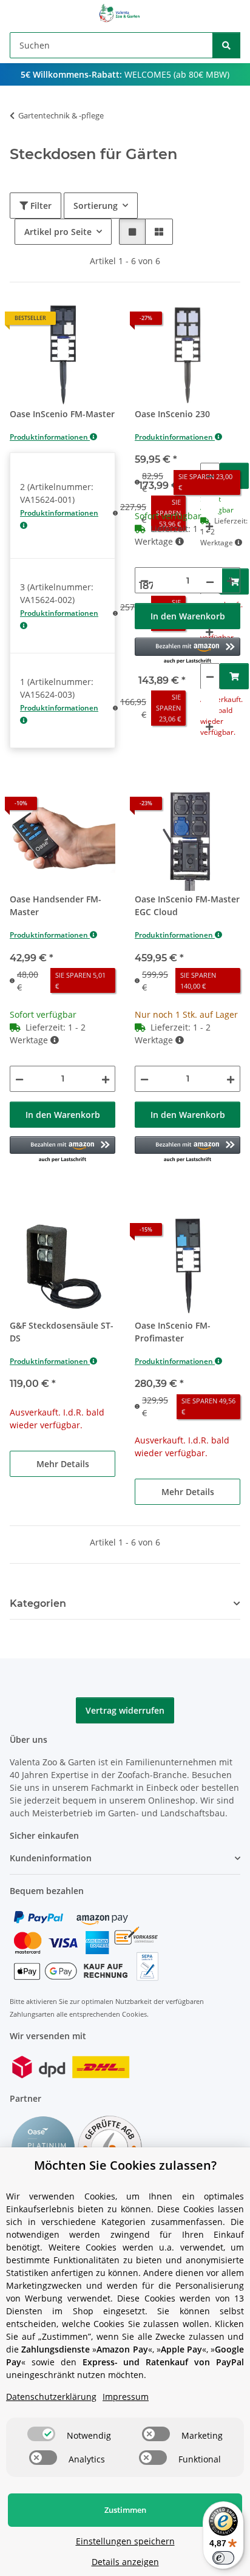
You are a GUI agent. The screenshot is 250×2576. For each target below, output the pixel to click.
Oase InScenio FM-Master (62, 414)
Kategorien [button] (38, 1603)
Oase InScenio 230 (172, 414)
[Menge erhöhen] (209, 526)
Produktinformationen (50, 437)
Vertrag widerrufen (125, 1710)
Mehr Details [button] (63, 1464)
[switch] (41, 2434)
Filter (40, 206)
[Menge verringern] (210, 476)
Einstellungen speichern (125, 2541)
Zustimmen (125, 2510)
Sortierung (96, 206)
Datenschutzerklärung (51, 2397)
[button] (132, 232)
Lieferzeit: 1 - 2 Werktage (173, 535)
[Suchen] (226, 45)
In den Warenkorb (188, 616)
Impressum (126, 2397)
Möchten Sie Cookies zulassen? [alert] (125, 2165)
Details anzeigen (125, 2562)
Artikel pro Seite (58, 232)
